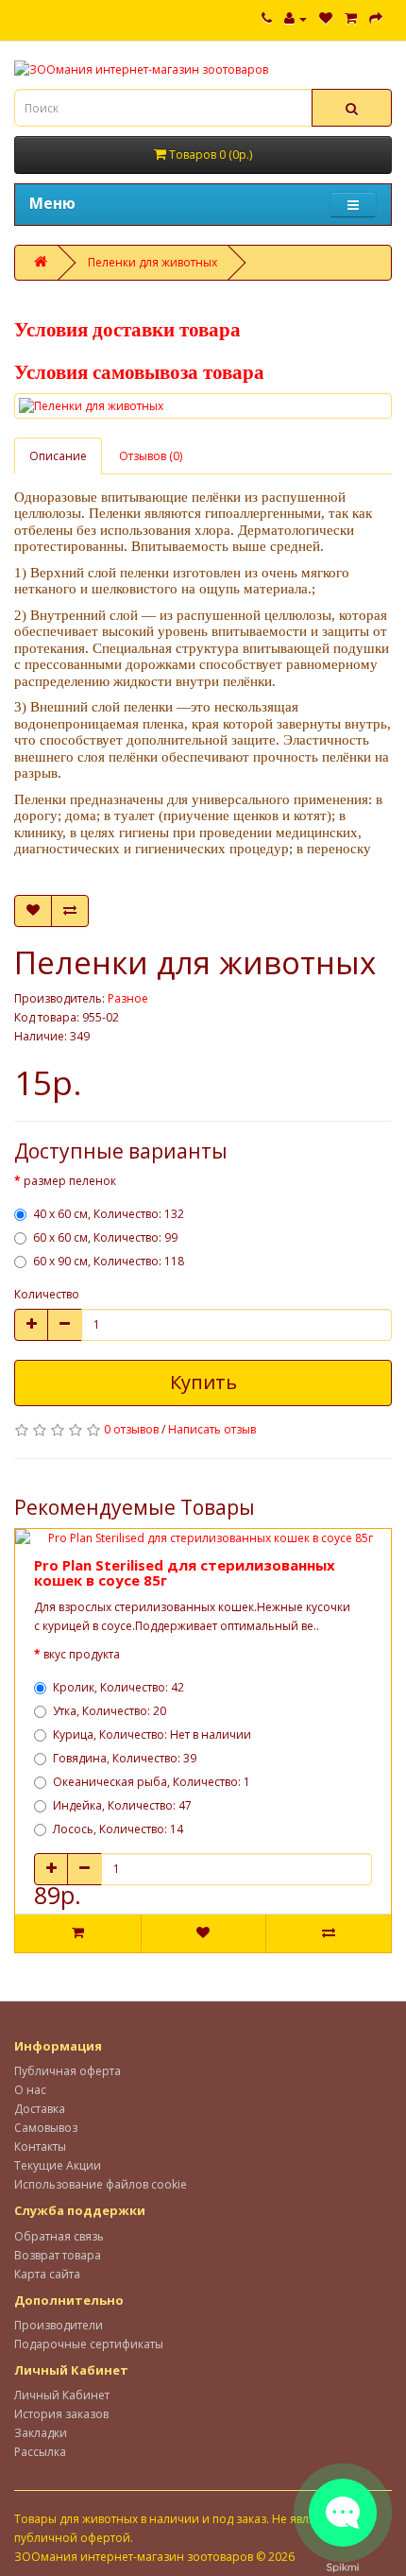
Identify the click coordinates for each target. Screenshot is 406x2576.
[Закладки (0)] (326, 18)
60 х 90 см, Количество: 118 (109, 1261)
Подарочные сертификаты (89, 2344)
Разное (128, 998)
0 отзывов (131, 1429)
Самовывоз (46, 2128)
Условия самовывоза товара (139, 372)
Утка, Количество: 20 (110, 1711)
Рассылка (40, 2452)
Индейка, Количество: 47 (122, 1805)
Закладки (41, 2433)
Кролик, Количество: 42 (118, 1687)
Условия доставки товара (127, 330)
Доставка (40, 2109)
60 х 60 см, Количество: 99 (105, 1237)
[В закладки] (33, 911)
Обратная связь (59, 2236)
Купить (203, 1382)
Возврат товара (58, 2255)
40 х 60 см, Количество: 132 (109, 1214)
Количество (47, 1294)
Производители (59, 2325)
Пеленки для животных (152, 262)
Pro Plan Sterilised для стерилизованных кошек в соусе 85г (185, 1573)
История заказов (61, 2414)
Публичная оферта (68, 2071)
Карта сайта (47, 2274)
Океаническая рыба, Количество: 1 (152, 1782)
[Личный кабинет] (296, 18)
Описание (58, 456)
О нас (30, 2090)
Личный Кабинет (62, 2395)
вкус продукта (82, 1654)
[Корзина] (351, 18)
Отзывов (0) (151, 456)
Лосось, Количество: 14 (118, 1829)
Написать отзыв (212, 1429)
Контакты (40, 2147)
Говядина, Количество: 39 (125, 1758)
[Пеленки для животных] (203, 406)
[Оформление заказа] (376, 18)
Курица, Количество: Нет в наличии (152, 1735)
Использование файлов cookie (101, 2184)
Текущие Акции (58, 2165)
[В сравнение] (70, 911)
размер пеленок (70, 1181)
